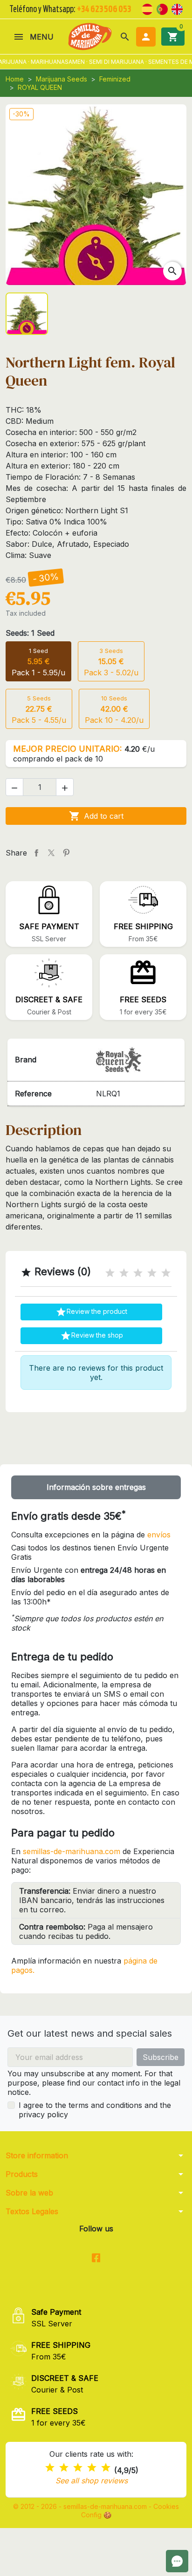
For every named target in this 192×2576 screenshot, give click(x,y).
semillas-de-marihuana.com (72, 1851)
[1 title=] (110, 1273)
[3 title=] (138, 1273)
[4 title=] (152, 1273)
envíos (159, 1535)
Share (36, 853)
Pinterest (66, 853)
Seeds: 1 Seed (30, 633)
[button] (125, 37)
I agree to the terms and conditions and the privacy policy (95, 2110)
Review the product (91, 1312)
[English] (177, 8)
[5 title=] (166, 1273)
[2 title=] (124, 1273)
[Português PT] (162, 8)
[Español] (147, 8)
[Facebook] (96, 2258)
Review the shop (92, 1336)
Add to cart (96, 816)
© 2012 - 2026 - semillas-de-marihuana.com (81, 2506)
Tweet (51, 853)
